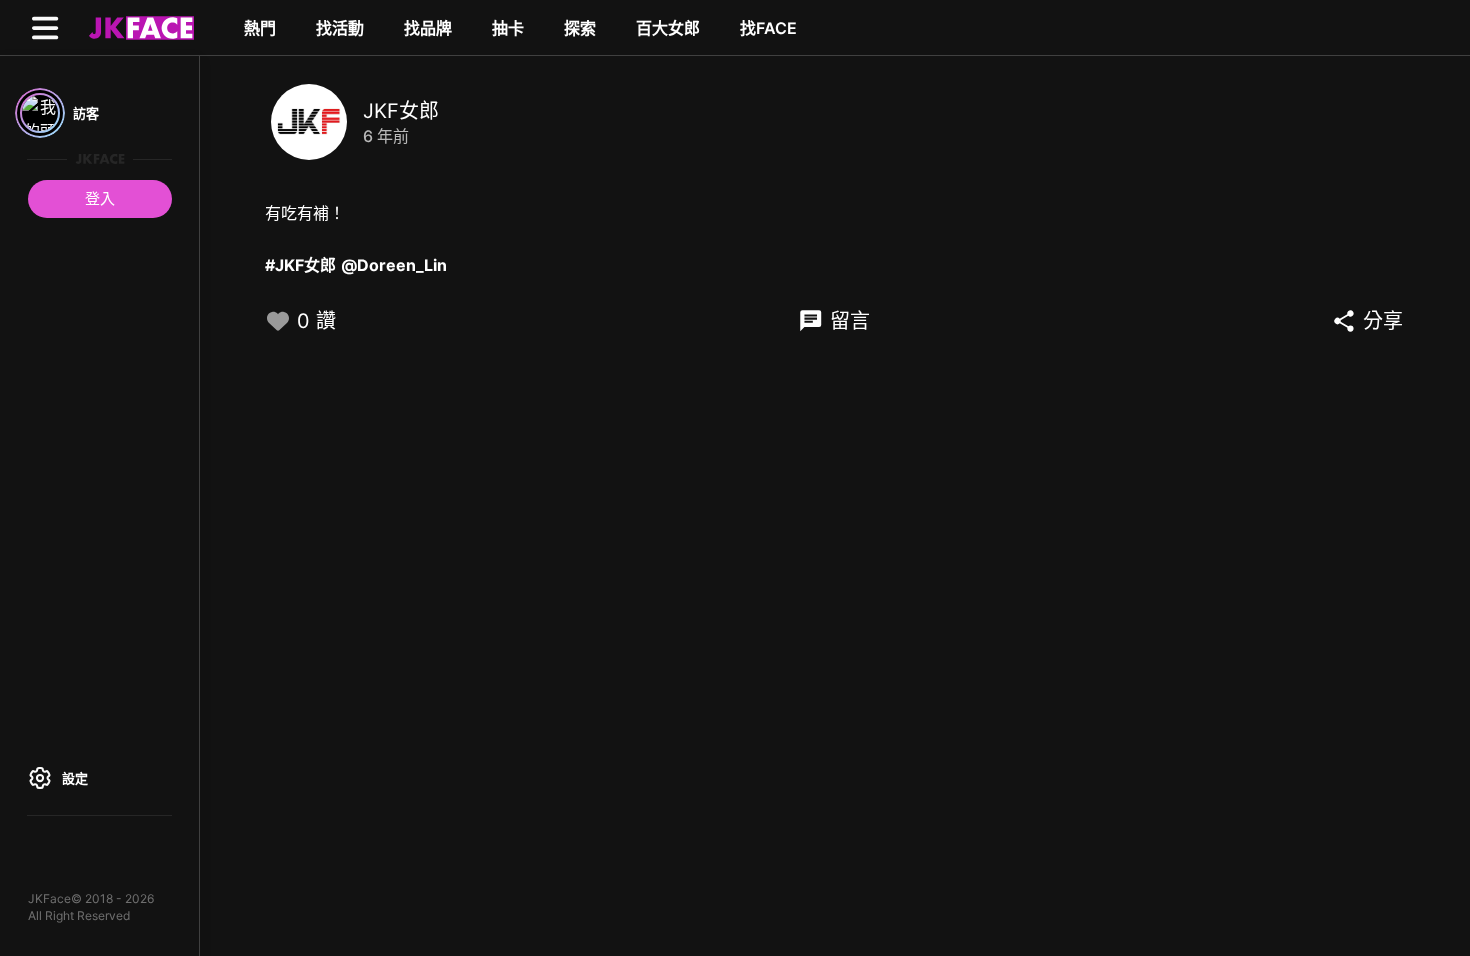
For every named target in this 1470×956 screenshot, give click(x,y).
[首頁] (139, 27)
